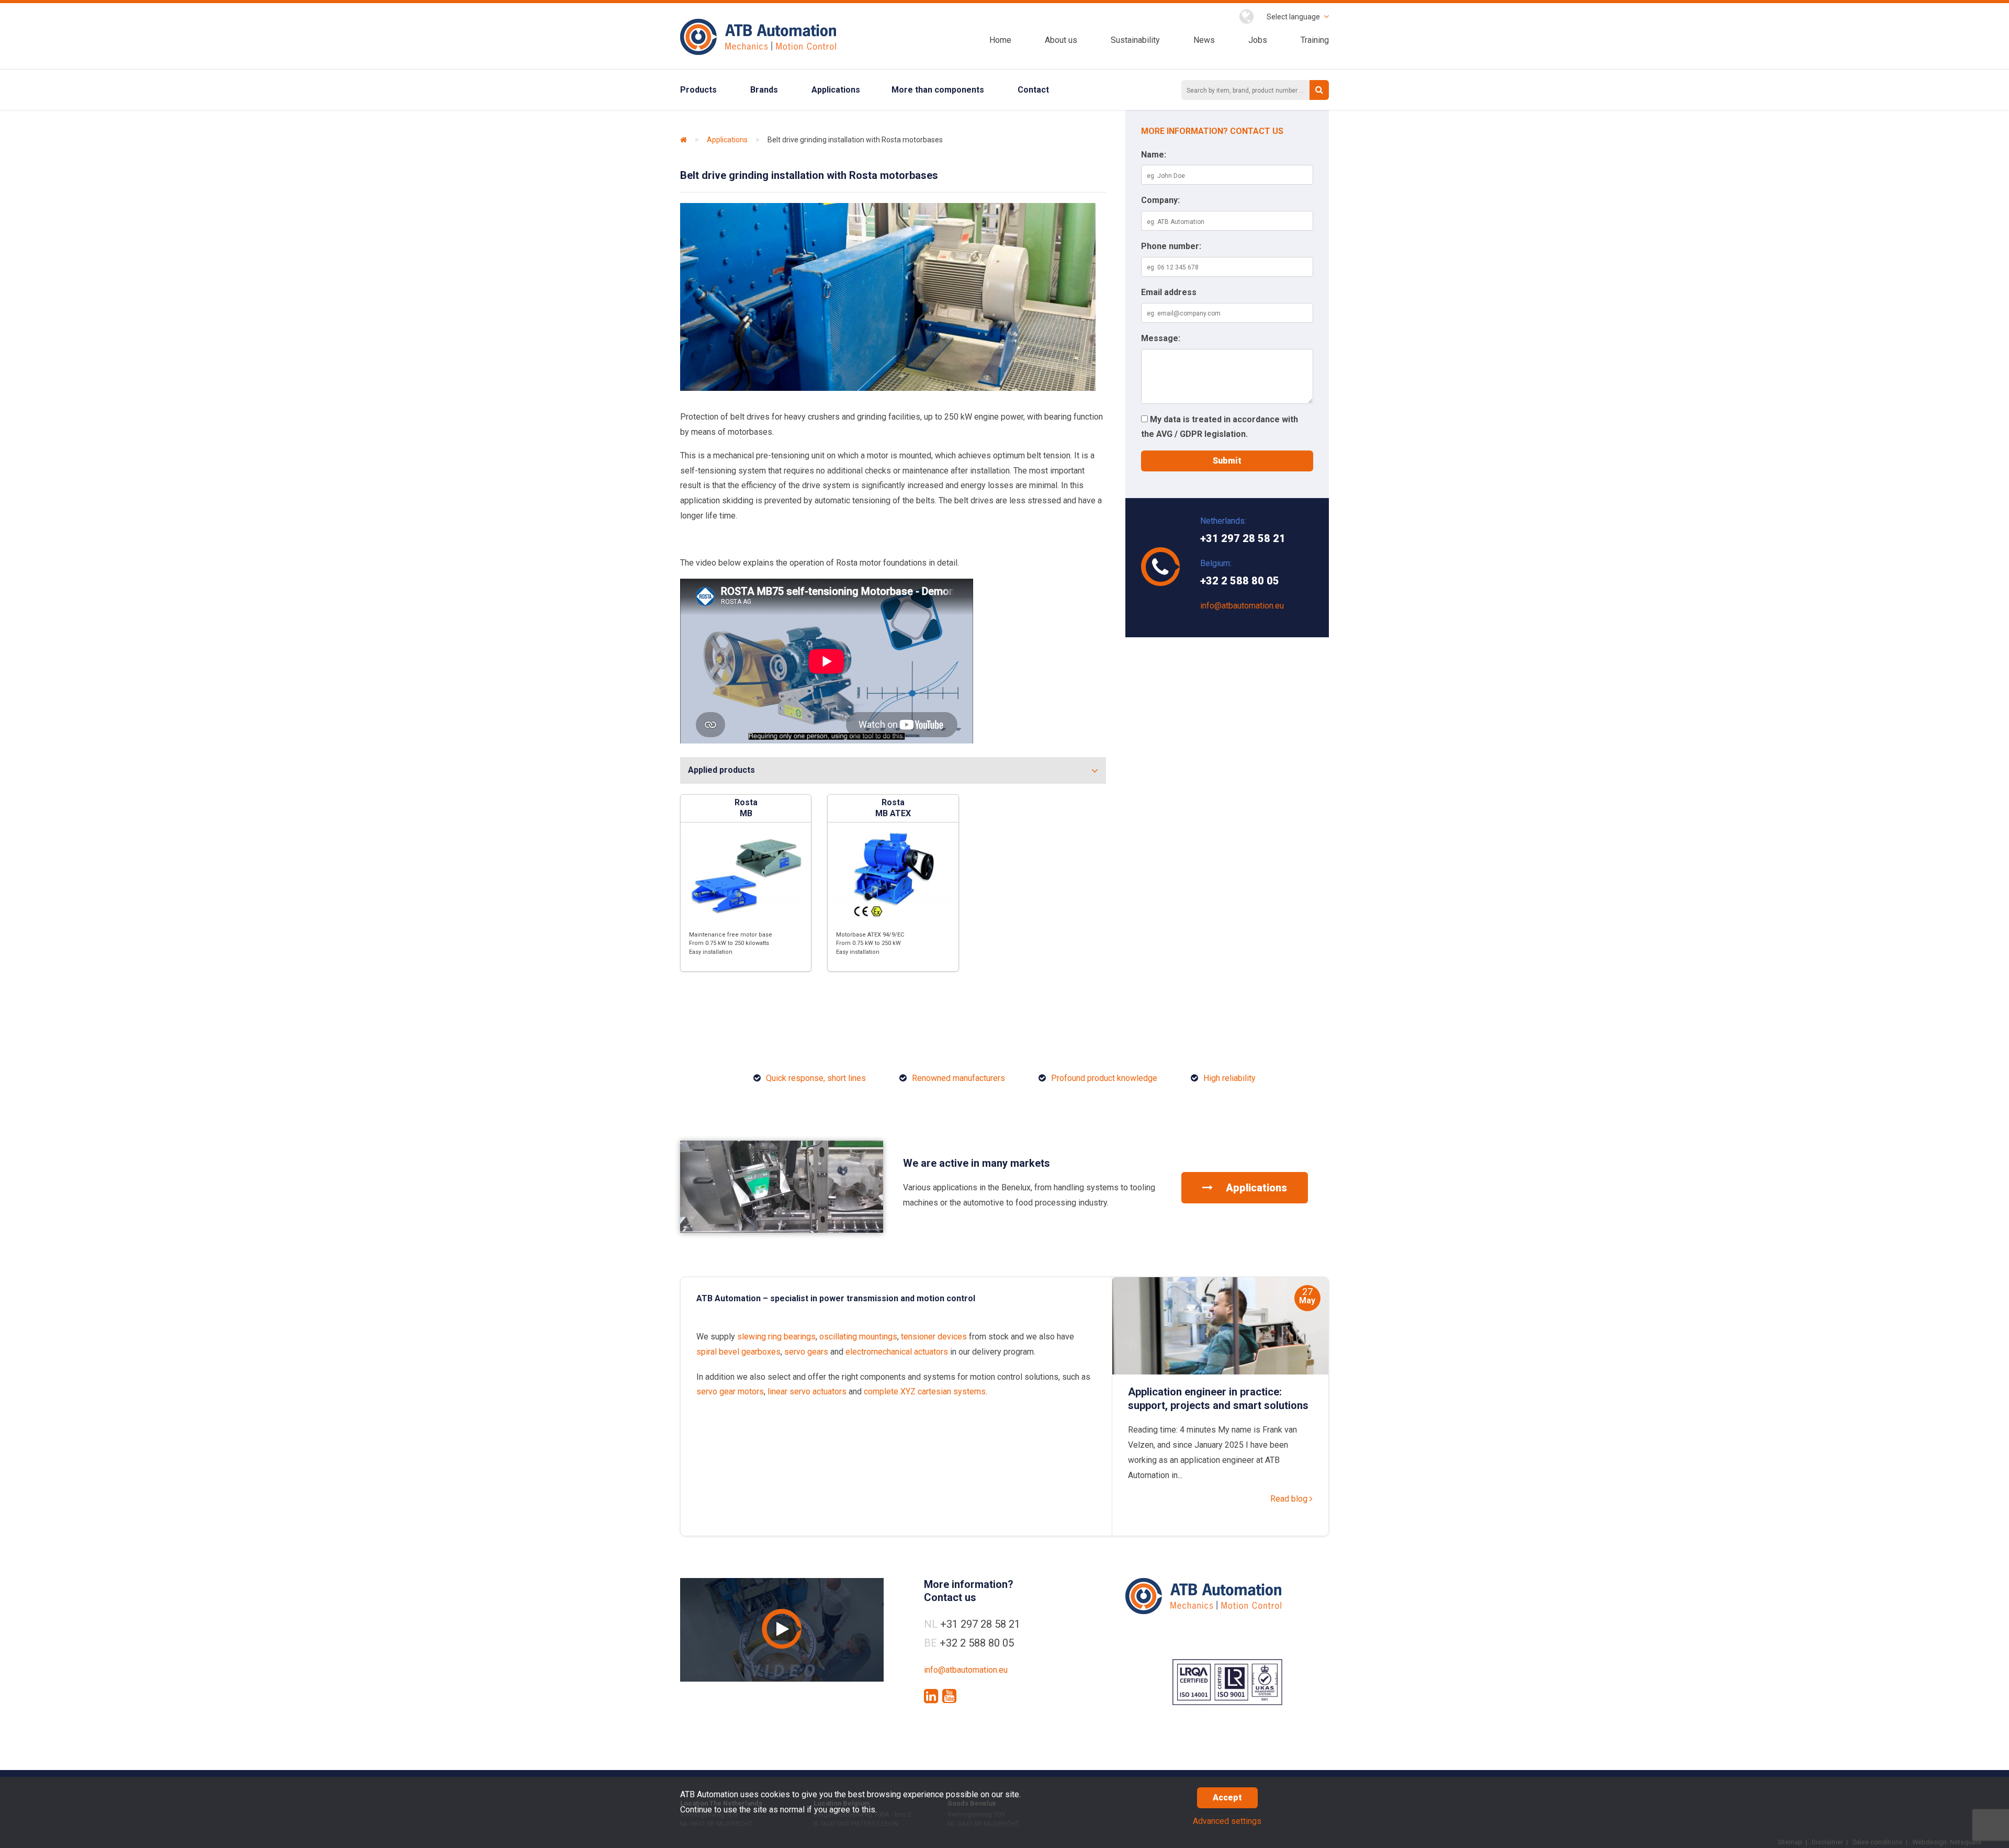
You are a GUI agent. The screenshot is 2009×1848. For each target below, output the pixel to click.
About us (1061, 40)
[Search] (1319, 90)
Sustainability (1135, 40)
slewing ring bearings (776, 1337)
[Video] (782, 1630)
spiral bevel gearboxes (738, 1352)
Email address (1169, 292)
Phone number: (1171, 246)
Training (1315, 40)
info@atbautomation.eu (1242, 606)
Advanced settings (1227, 1821)
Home (1000, 40)
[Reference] (782, 1230)
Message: (1161, 338)
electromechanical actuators (897, 1352)
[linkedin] (931, 1696)
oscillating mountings (858, 1337)
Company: (1160, 200)
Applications (836, 90)
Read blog (1290, 1499)
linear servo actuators (807, 1391)
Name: (1154, 155)
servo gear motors (730, 1391)
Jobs (1258, 40)
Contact (1033, 90)
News (1204, 40)
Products (698, 90)
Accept (1227, 1798)
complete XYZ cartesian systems (925, 1391)
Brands (764, 90)
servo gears (806, 1352)
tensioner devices (934, 1337)
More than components (938, 90)
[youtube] (949, 1696)
